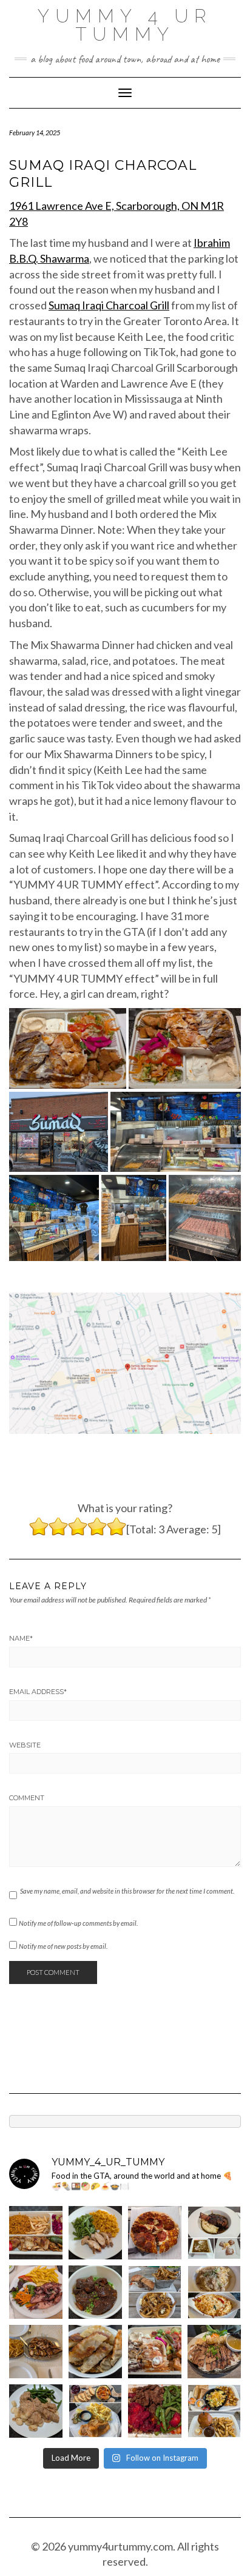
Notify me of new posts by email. (63, 1946)
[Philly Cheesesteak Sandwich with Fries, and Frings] (155, 2292)
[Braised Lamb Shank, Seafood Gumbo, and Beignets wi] (214, 2233)
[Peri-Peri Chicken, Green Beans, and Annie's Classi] (95, 2233)
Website (25, 1745)
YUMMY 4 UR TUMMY (125, 25)
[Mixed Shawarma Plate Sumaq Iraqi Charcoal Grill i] (155, 2352)
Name (21, 1638)
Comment (27, 1798)
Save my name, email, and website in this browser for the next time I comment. (127, 1891)
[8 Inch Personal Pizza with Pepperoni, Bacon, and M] (155, 2233)
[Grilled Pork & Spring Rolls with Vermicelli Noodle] (214, 2352)
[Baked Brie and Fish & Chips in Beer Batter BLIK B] (95, 2411)
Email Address (38, 1692)
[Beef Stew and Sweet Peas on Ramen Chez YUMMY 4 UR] (95, 2292)
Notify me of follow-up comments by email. (78, 1923)
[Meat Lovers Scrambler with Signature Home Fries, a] (214, 2411)
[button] (68, 1048)
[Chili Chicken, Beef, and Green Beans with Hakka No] (155, 2411)
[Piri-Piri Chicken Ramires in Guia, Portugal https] (36, 2352)
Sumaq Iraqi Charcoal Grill (109, 305)
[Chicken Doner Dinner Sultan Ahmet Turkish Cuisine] (36, 2233)
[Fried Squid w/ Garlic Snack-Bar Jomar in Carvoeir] (36, 2292)
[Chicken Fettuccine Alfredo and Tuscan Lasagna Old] (214, 2292)
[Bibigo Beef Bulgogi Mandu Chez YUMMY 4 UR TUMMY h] (95, 2352)
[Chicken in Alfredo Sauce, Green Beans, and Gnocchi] (36, 2411)
